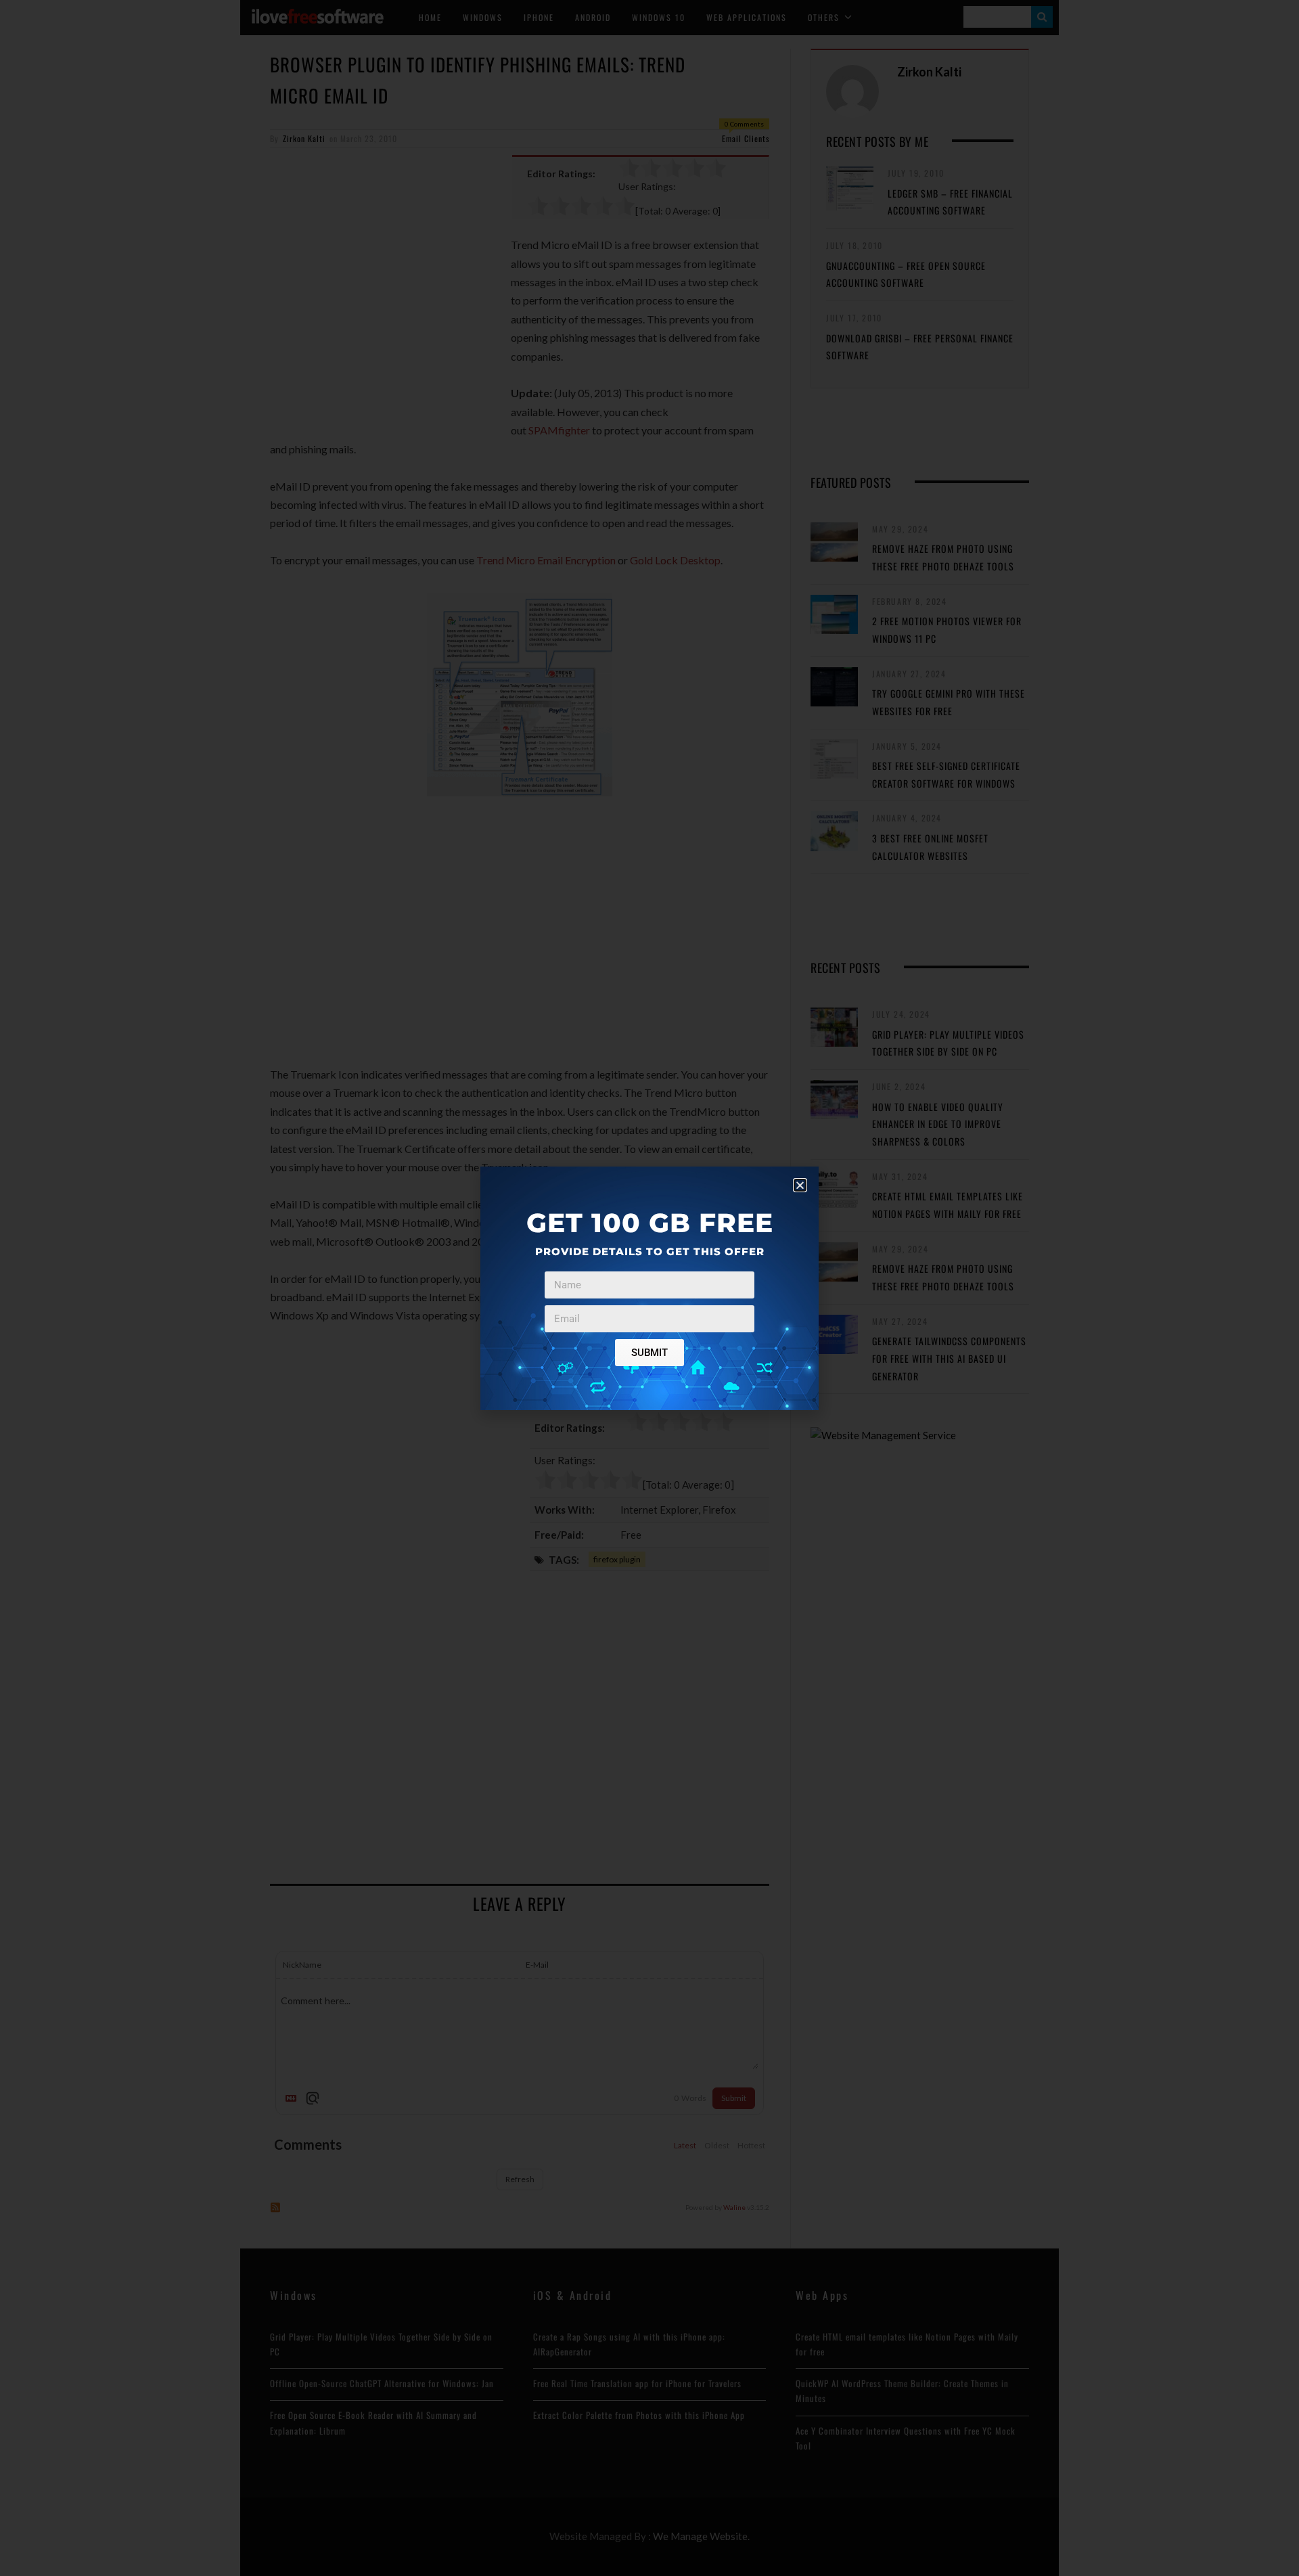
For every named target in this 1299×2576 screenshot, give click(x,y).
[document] (649, 1288)
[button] (800, 1185)
